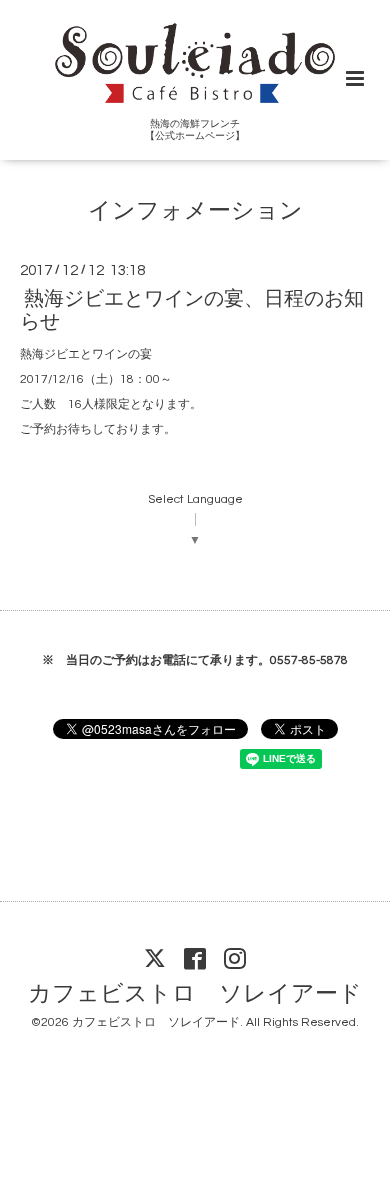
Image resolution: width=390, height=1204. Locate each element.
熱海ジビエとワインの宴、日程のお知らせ (192, 310)
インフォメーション (195, 210)
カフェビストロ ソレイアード (195, 994)
